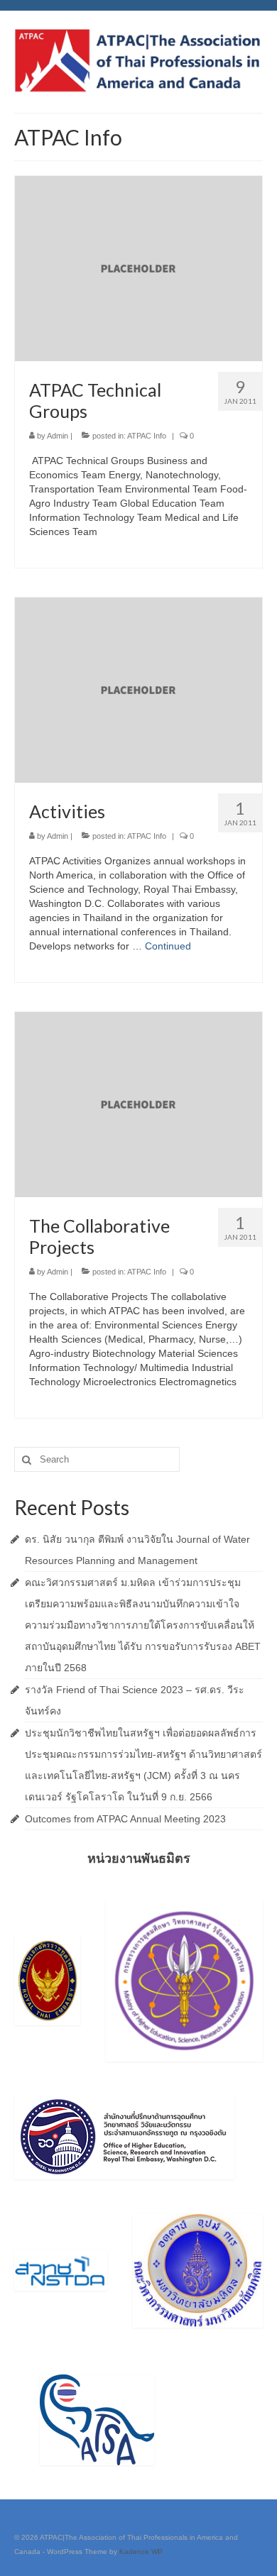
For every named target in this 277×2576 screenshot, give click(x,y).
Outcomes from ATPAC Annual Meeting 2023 (125, 1819)
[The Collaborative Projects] (138, 1103)
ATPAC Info (147, 436)
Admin (58, 436)
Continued (168, 946)
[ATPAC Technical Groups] (138, 268)
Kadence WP (141, 2552)
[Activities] (138, 689)
